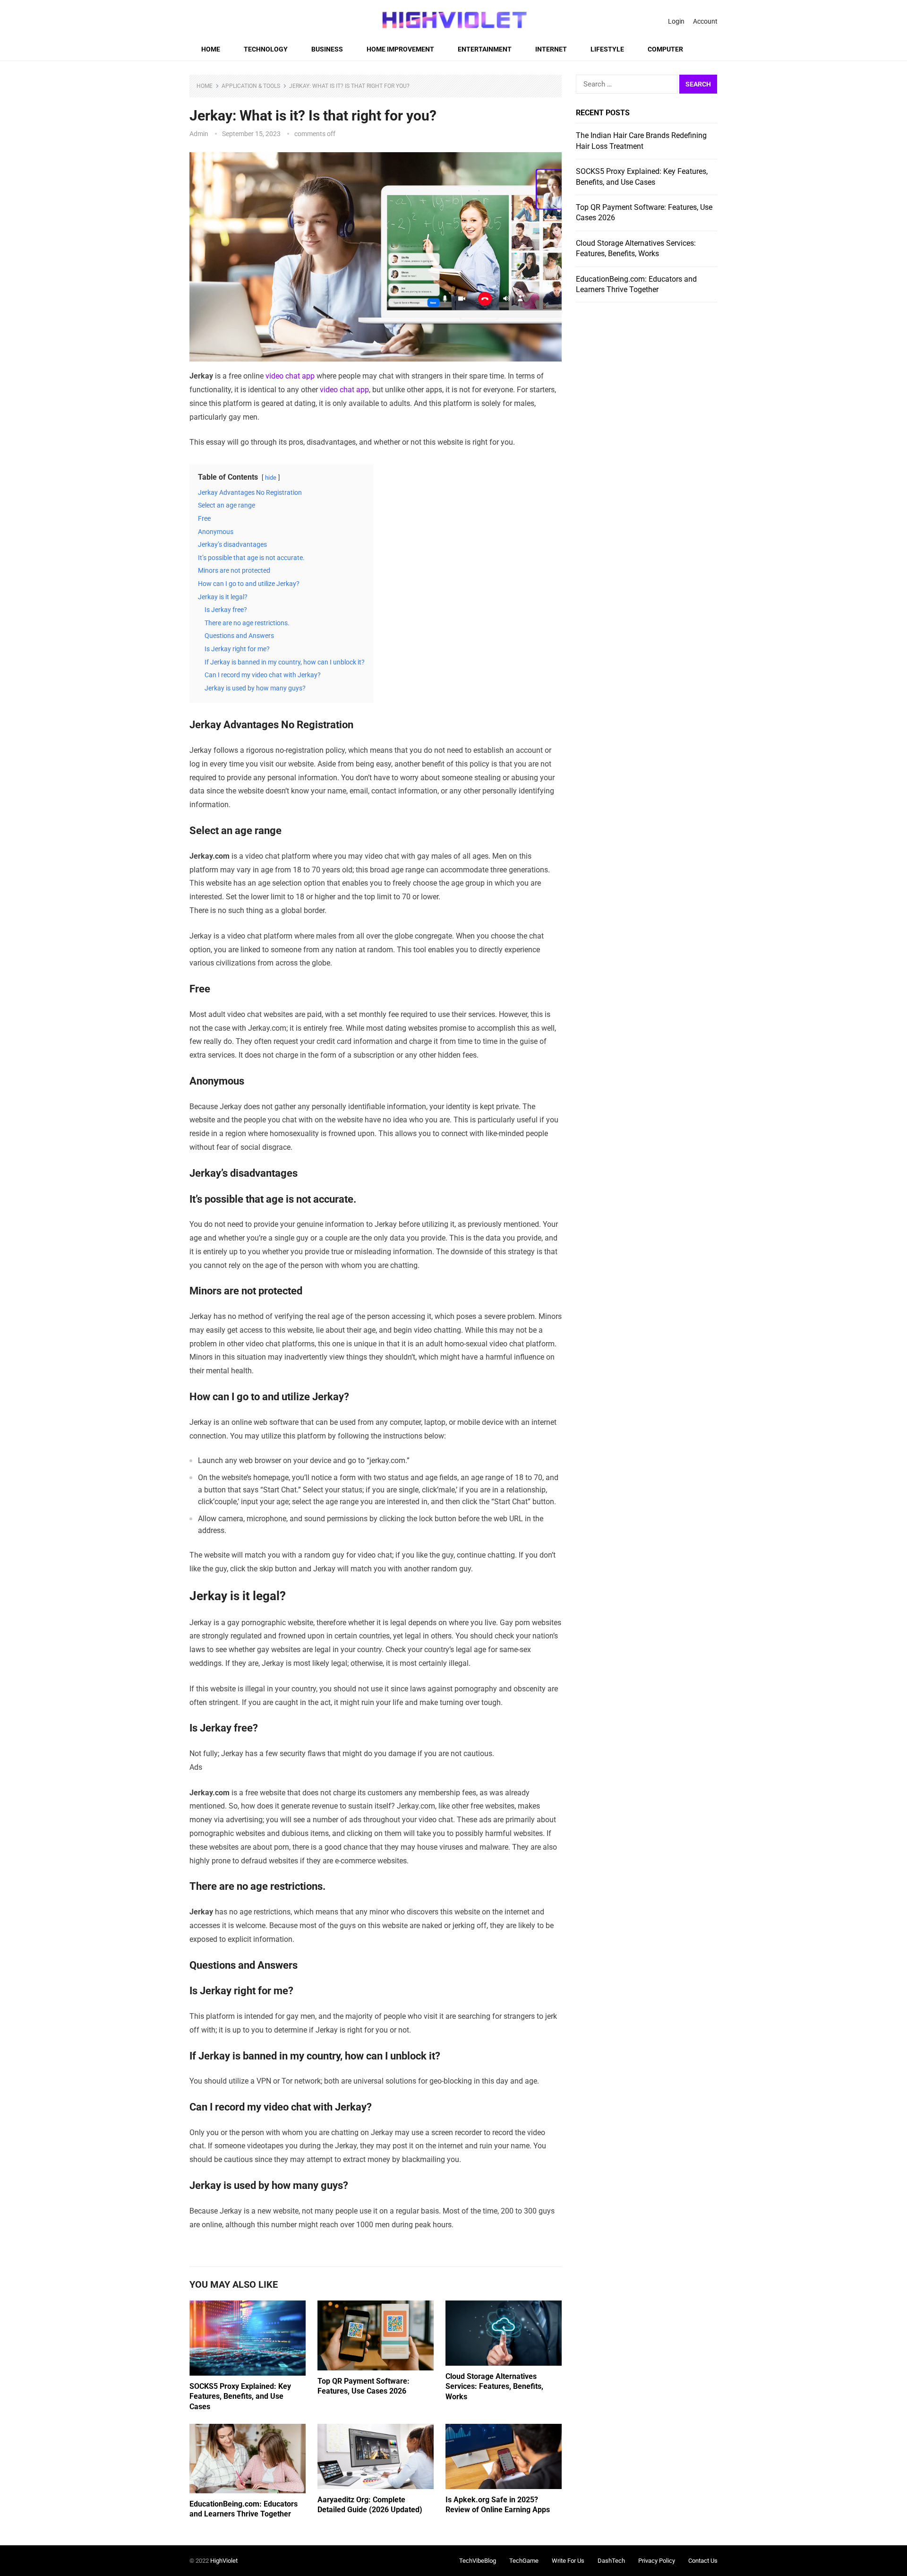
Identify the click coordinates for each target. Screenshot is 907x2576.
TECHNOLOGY (266, 49)
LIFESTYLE (607, 49)
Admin (199, 134)
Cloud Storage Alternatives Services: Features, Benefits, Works (494, 2386)
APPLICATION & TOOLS (251, 86)
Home (211, 49)
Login (676, 21)
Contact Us (703, 2561)
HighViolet (224, 2561)
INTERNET (551, 49)
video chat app (290, 376)
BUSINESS (327, 49)
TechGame (524, 2561)
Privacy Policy (657, 2561)
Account (705, 21)
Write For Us (568, 2561)
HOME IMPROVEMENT (400, 49)
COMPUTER (665, 49)
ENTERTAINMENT (485, 49)
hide (271, 478)
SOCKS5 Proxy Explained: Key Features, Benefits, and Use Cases (240, 2396)
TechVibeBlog (478, 2561)
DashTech (611, 2561)
